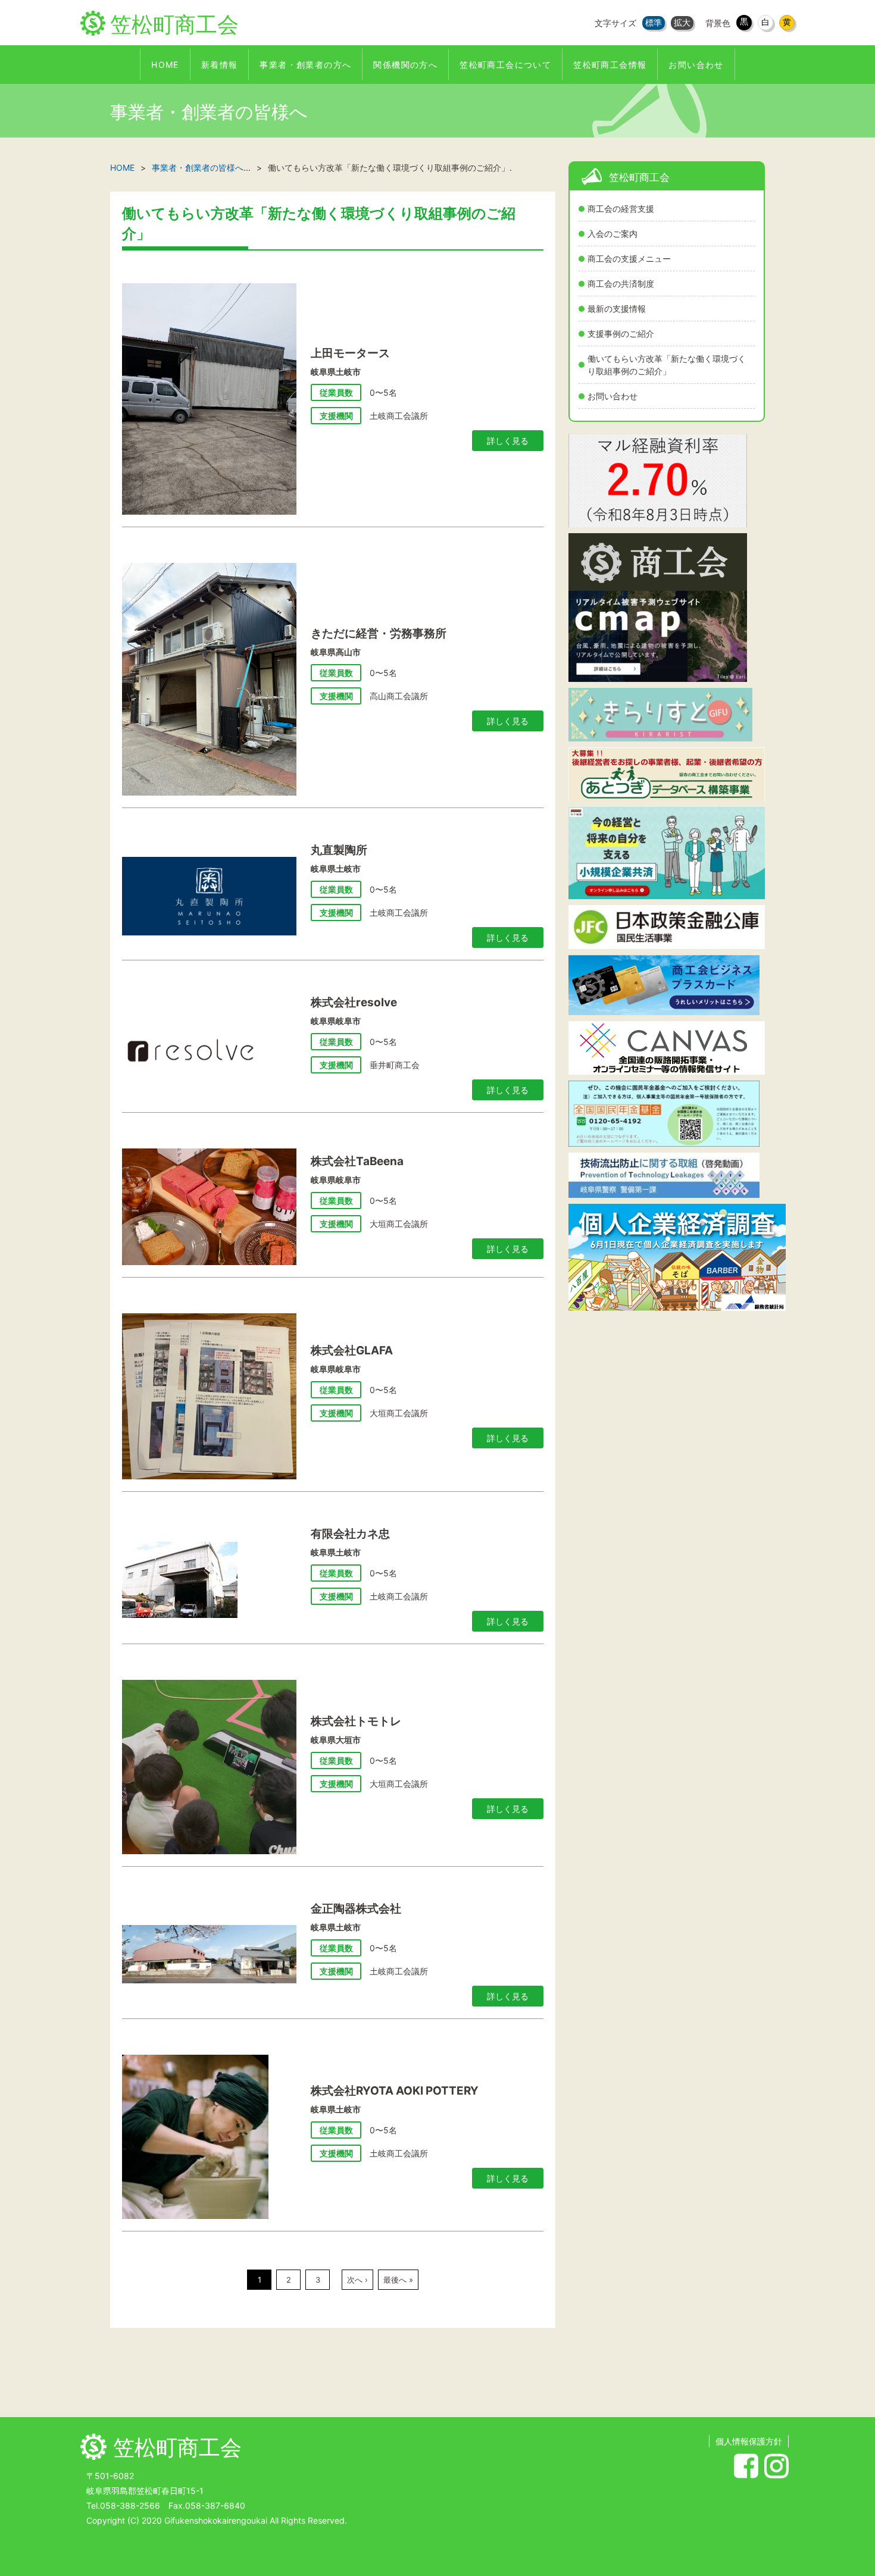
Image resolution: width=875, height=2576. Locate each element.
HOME (122, 168)
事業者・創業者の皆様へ (198, 168)
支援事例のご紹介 (621, 334)
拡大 (682, 22)
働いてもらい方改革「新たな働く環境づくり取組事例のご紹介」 (667, 365)
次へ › (357, 2280)
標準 (654, 22)
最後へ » (398, 2280)
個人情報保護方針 (749, 2441)
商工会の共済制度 (621, 284)
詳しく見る (508, 441)
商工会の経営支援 (621, 209)
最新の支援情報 (617, 309)
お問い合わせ (612, 396)
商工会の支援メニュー (629, 259)
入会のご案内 (612, 234)
